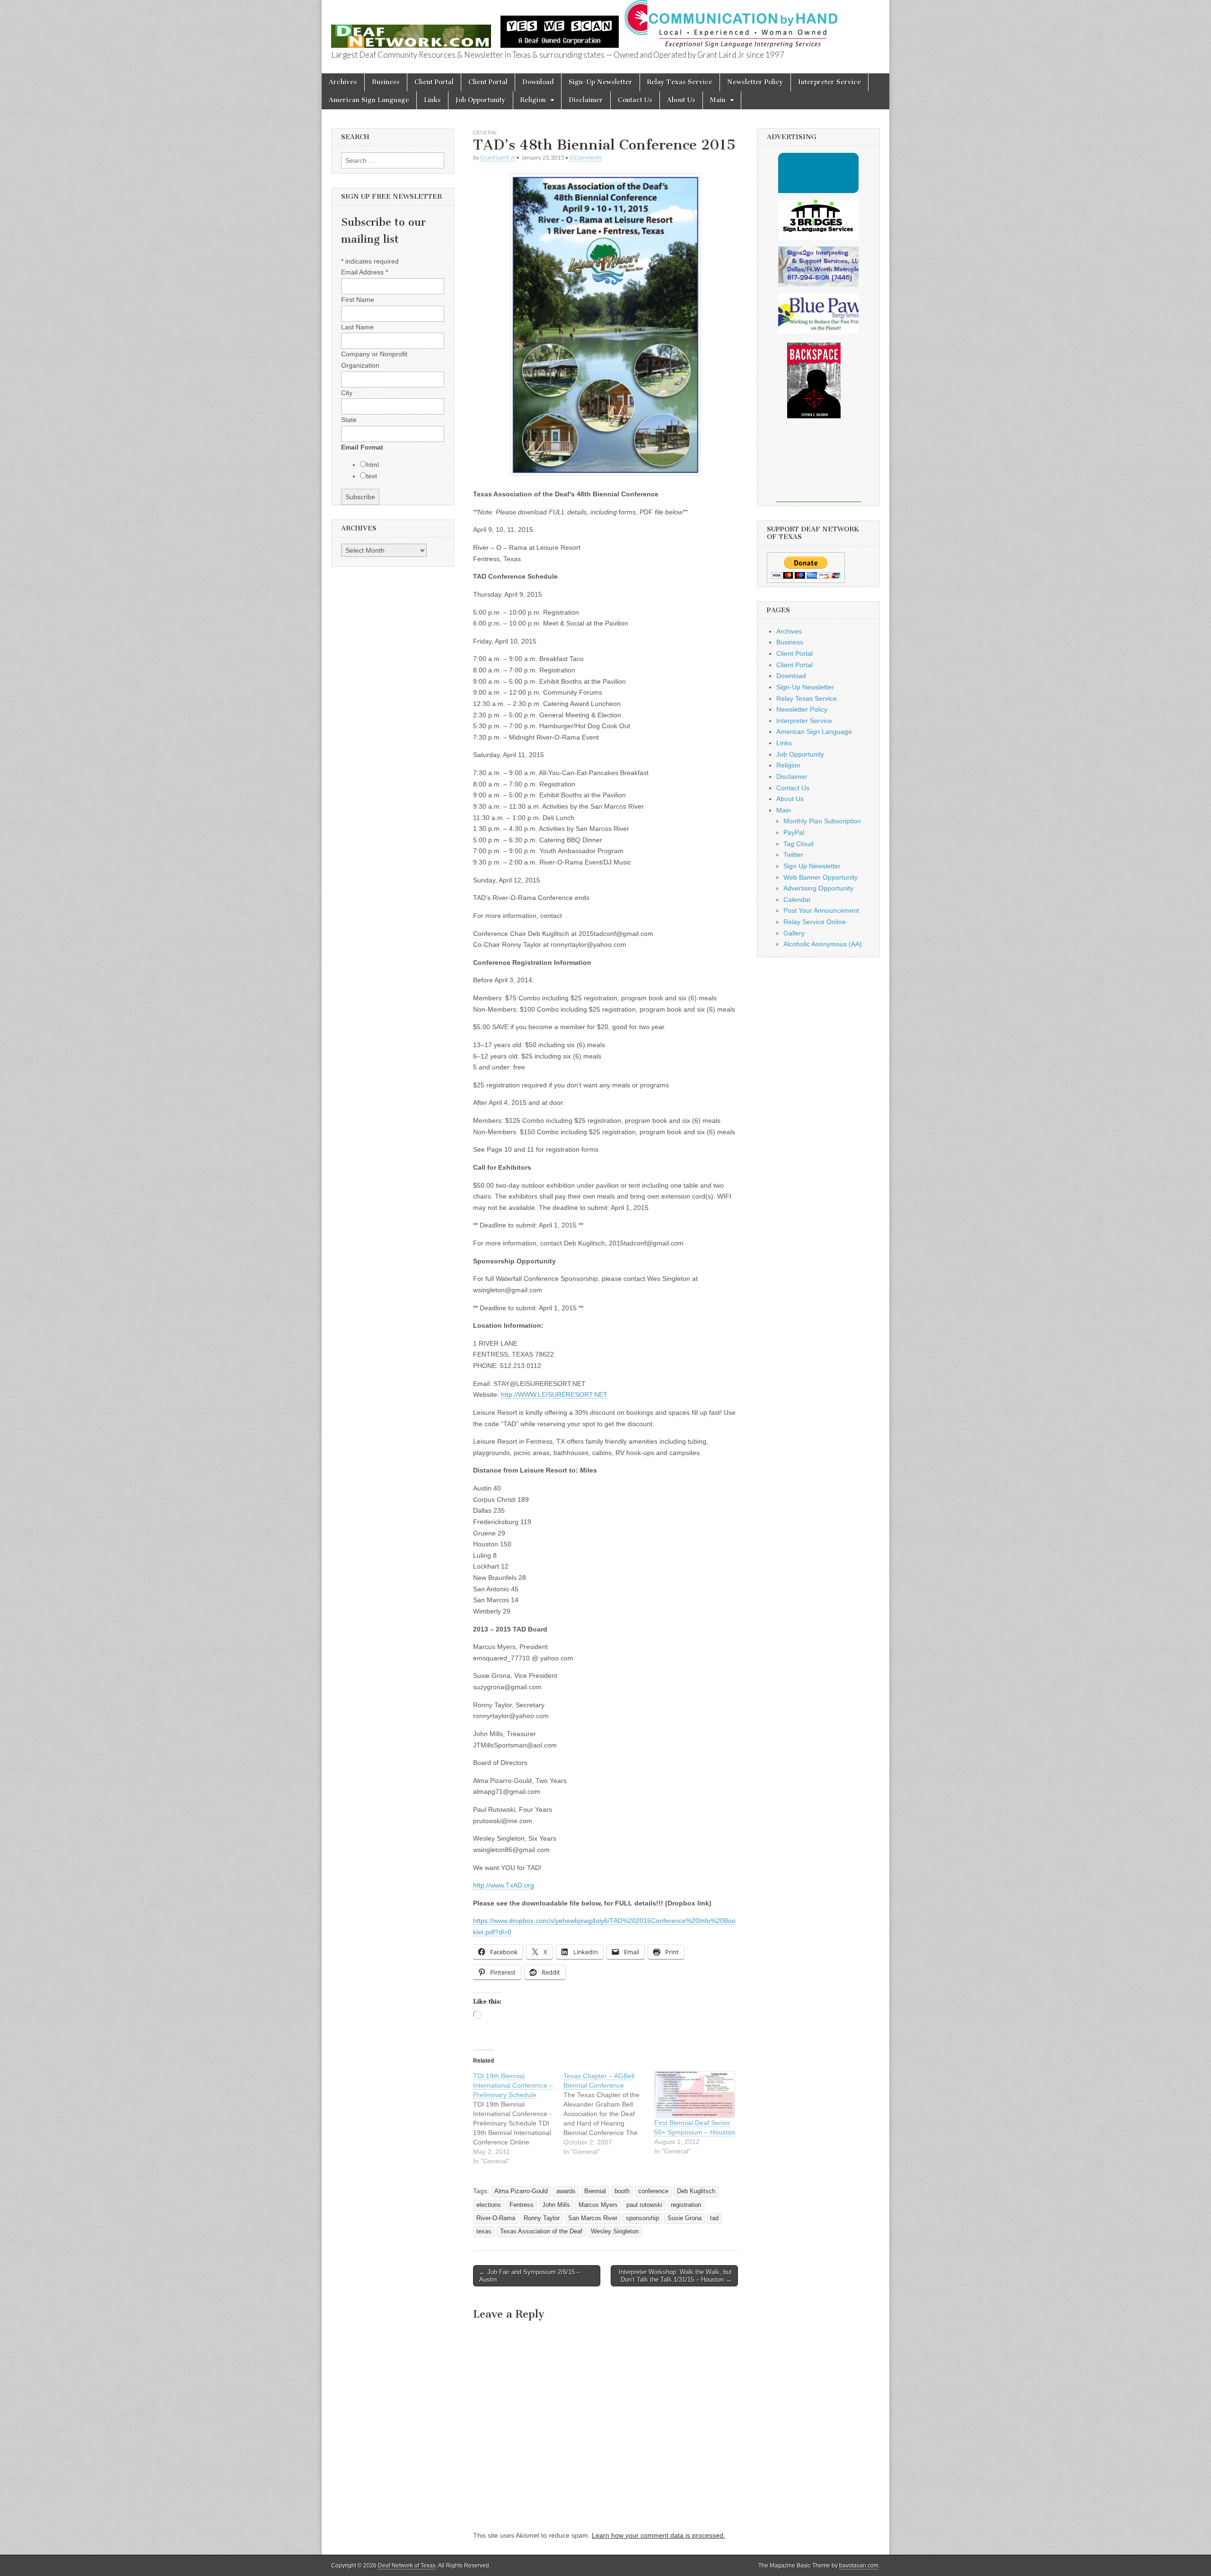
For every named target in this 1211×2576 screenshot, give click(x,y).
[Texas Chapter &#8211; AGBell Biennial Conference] (609, 2114)
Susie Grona (684, 2218)
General (485, 132)
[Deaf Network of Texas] (411, 31)
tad (714, 2218)
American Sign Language (369, 100)
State (349, 420)
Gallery (794, 933)
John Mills (556, 2205)
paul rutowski (644, 2205)
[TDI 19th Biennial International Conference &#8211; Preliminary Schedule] (518, 2118)
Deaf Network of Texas (407, 2566)
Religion (533, 100)
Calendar (797, 900)
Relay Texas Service (680, 82)
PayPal (794, 832)
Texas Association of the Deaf (541, 2232)
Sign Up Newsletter (812, 866)
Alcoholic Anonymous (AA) (823, 944)
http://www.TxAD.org (504, 1885)
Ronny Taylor (542, 2218)
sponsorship (642, 2218)
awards (566, 2191)
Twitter (793, 855)
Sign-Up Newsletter (601, 82)
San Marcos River (593, 2218)
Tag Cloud (799, 844)
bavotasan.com (859, 2566)
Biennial (595, 2191)
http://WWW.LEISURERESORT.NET (554, 1394)
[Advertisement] (818, 467)
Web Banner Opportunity (820, 877)
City (347, 393)
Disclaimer (586, 100)
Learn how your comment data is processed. (658, 2535)
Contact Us (635, 100)
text (372, 476)
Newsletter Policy (755, 82)
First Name (358, 300)
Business (386, 82)
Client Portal (434, 82)
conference (653, 2191)
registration (686, 2205)
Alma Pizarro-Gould (521, 2191)
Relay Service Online (815, 922)
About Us (681, 100)
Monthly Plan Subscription (822, 821)
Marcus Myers (598, 2205)
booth (622, 2191)
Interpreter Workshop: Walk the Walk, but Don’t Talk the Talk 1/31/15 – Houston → (675, 2276)
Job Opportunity (481, 100)
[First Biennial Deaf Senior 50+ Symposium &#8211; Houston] (695, 2095)
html (373, 465)
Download (538, 82)
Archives (343, 82)
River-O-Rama (496, 2218)
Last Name (357, 327)
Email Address (364, 272)
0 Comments (586, 157)
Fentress (522, 2205)
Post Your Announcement (821, 910)
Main (718, 100)
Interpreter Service (829, 82)
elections (489, 2205)
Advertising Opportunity (818, 888)
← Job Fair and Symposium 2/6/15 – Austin (530, 2276)
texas (484, 2232)
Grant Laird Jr (498, 157)
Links (432, 100)
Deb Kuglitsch (696, 2191)
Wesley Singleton (615, 2232)
